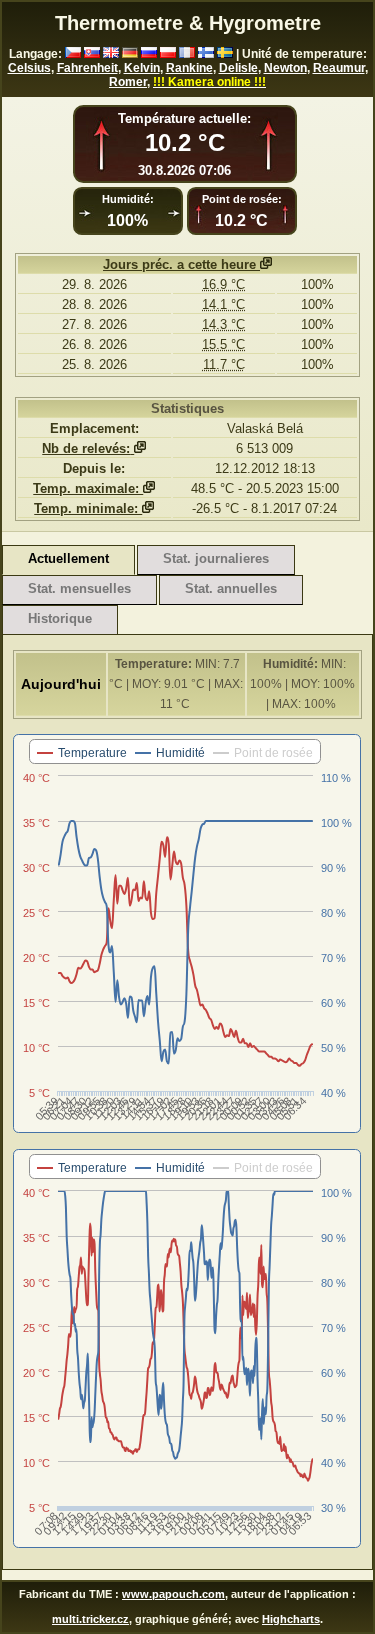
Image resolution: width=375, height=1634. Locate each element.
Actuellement (68, 558)
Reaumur (339, 68)
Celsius (29, 68)
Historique (60, 618)
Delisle (238, 68)
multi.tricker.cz (90, 1619)
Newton (285, 68)
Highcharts (291, 1619)
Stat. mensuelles (79, 588)
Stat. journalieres (216, 558)
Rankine (189, 68)
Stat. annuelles (231, 588)
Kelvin (142, 68)
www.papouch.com (173, 1594)
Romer (128, 82)
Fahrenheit (87, 68)
